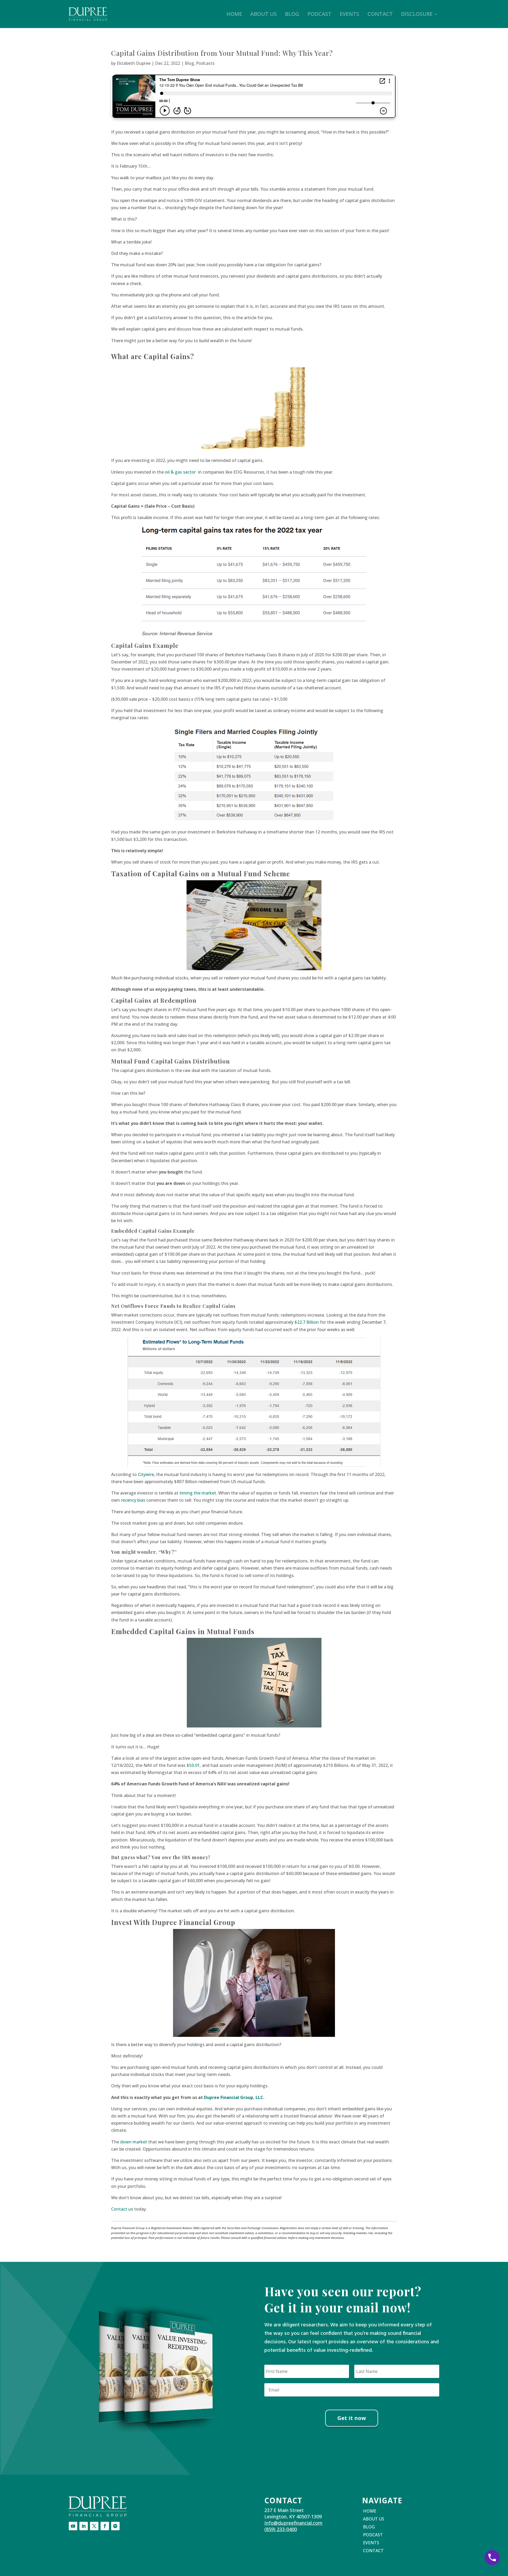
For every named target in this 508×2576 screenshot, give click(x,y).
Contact (380, 14)
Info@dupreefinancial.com (293, 2523)
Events (350, 14)
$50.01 (193, 1765)
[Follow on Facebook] (105, 2526)
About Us (264, 14)
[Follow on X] (94, 2526)
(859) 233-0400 (281, 2529)
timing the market (198, 1493)
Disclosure (417, 14)
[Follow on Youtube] (73, 2526)
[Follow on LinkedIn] (84, 2526)
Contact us (122, 2209)
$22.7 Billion (307, 1322)
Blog (292, 14)
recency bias (133, 1500)
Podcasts (205, 63)
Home (234, 14)
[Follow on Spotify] (115, 2526)
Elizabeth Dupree (134, 63)
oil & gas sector (180, 472)
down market (134, 2142)
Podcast (319, 14)
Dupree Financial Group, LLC (234, 2097)
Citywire (146, 1474)
